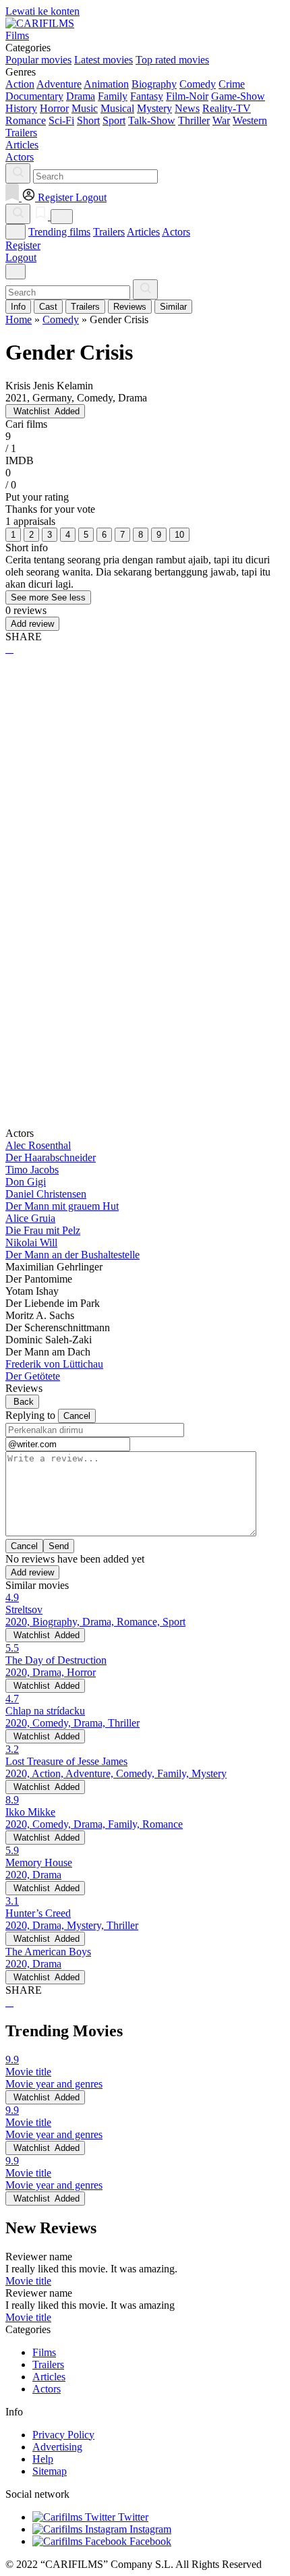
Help (43, 2459)
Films (44, 2352)
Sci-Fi (61, 120)
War (221, 120)
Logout (21, 257)
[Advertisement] (145, 822)
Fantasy (147, 96)
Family (113, 96)
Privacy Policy (63, 2435)
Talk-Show (152, 120)
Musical (117, 108)
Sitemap (50, 2471)
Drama (81, 96)
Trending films (59, 232)
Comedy (198, 84)
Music (85, 108)
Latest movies (104, 60)
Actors (176, 232)
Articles (143, 232)
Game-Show (238, 96)
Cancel (77, 1416)
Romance (26, 120)
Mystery (154, 108)
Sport (114, 120)
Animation (106, 84)
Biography (154, 84)
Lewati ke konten (42, 11)
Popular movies (38, 60)
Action (20, 84)
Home (19, 319)
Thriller (194, 120)
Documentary (34, 96)
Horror (54, 108)
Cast (48, 307)
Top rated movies (172, 60)
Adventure (59, 84)
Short (88, 120)
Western (250, 120)
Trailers (109, 232)
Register (23, 245)
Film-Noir (187, 96)
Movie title (28, 2281)
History (21, 108)
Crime (232, 84)
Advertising (57, 2447)
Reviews (130, 307)
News (187, 108)
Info (18, 307)
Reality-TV (227, 108)
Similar (173, 307)
